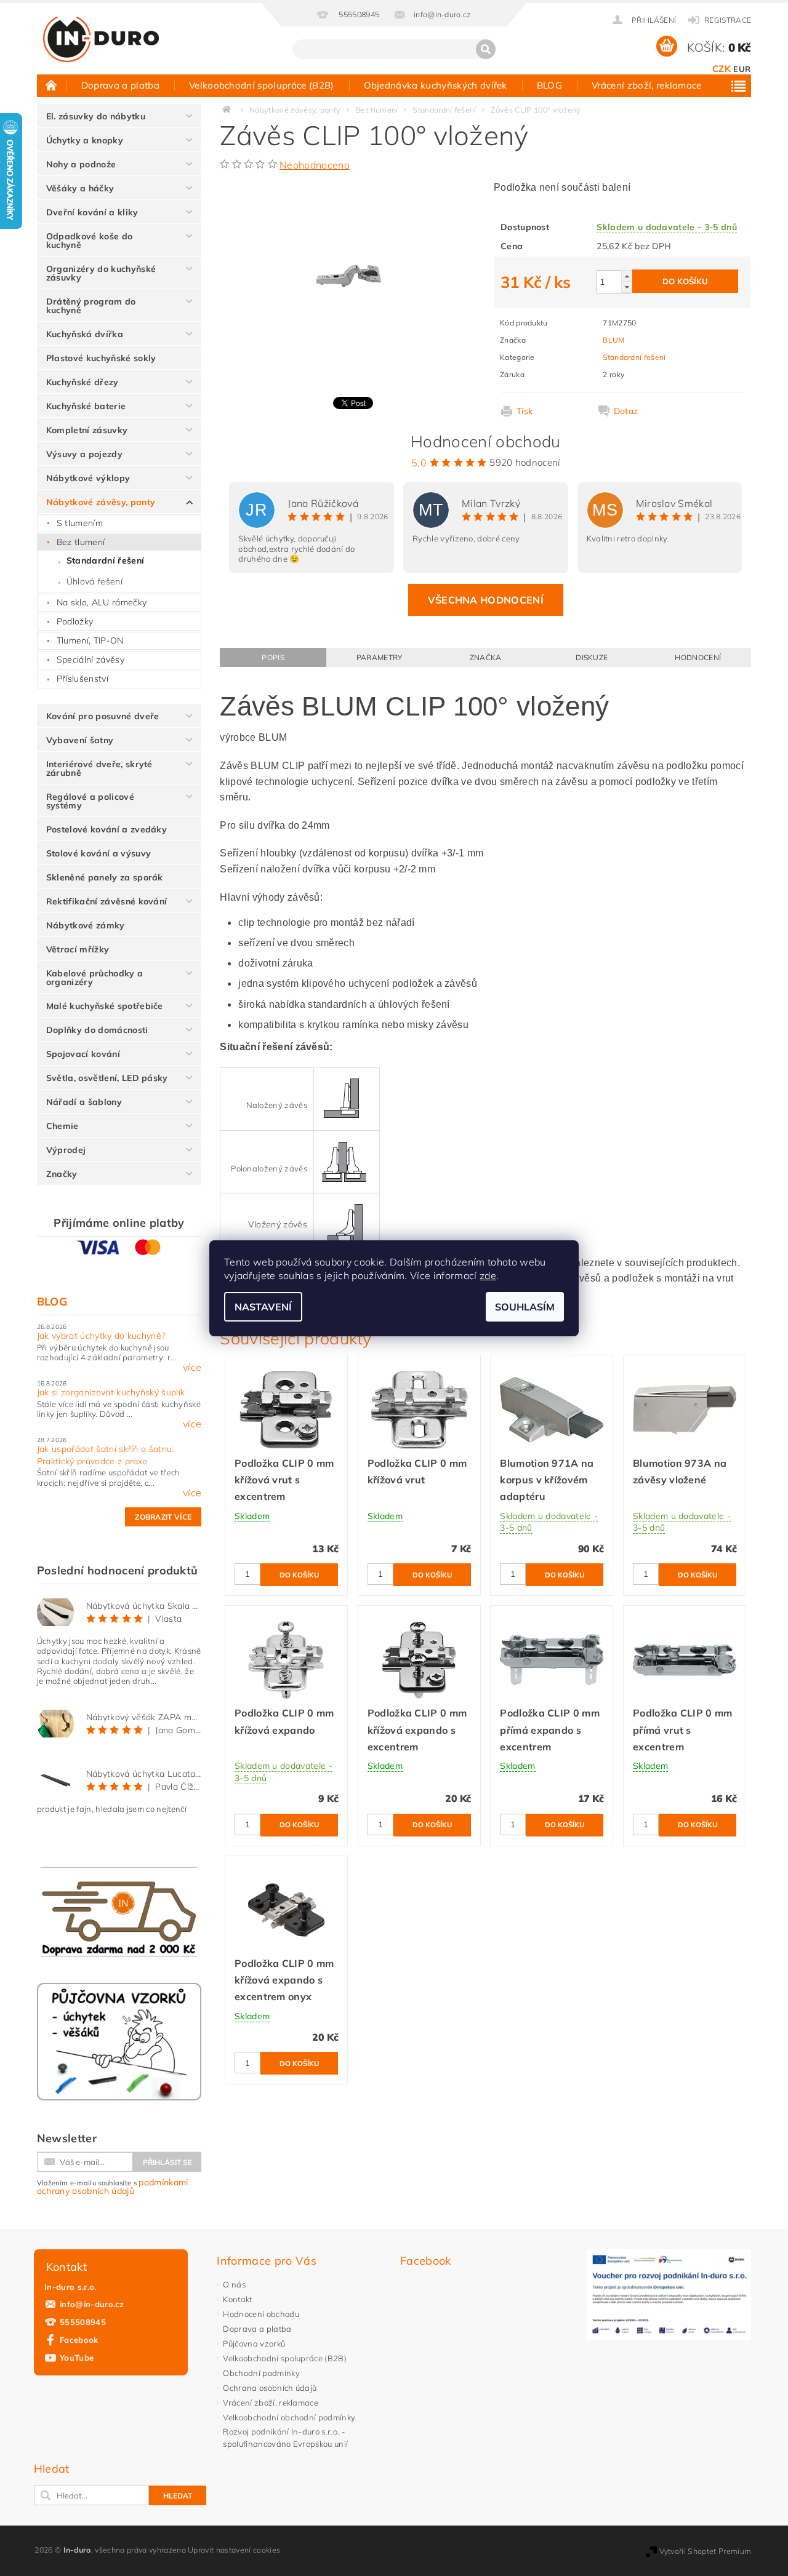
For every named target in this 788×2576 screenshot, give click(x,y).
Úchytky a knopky (85, 140)
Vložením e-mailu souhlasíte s (113, 2187)
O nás (234, 2284)
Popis (273, 657)
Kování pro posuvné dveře (103, 716)
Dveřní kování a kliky (92, 212)
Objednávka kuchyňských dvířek (436, 85)
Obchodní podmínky (261, 2373)
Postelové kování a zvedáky (107, 829)
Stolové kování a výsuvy (98, 853)
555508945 (83, 2322)
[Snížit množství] (627, 287)
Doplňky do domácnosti (97, 1030)
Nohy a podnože (81, 164)
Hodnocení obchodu (261, 2314)
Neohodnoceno (315, 165)
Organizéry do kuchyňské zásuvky (101, 273)
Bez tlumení (81, 542)
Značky (62, 1174)
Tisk (525, 411)
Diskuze (592, 657)
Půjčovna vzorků (254, 2343)
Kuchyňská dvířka (85, 334)
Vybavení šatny (80, 740)
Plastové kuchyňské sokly (101, 358)
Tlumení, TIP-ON (90, 640)
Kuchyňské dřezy (82, 382)
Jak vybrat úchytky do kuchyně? (101, 1336)
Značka (486, 657)
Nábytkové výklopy (88, 478)
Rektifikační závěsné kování (107, 901)
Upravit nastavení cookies (234, 2550)
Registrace (728, 20)
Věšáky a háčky (80, 188)
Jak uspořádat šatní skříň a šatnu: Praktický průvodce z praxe (106, 1455)
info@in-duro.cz (92, 2304)
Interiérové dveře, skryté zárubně (99, 768)
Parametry (380, 657)
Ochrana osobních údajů (270, 2388)
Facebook (79, 2340)
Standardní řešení (105, 560)
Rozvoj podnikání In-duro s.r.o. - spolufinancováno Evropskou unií (285, 2438)
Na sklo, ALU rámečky (102, 602)
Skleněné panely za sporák (105, 877)
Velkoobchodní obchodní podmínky (289, 2417)
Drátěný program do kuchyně (91, 306)
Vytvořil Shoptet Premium (706, 2551)
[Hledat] (486, 49)
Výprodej (66, 1150)
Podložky (75, 621)
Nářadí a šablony (84, 1102)
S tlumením (80, 523)
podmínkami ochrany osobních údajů (113, 2187)
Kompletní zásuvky (87, 430)
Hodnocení (698, 657)
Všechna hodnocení (486, 600)
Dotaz (626, 411)
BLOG (549, 85)
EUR (742, 69)
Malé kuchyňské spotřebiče (105, 1006)
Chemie (62, 1126)
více (192, 1367)
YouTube (77, 2358)
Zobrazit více (163, 1517)
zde (488, 1275)
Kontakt (237, 2299)
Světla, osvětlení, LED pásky (107, 1078)
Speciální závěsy (90, 660)
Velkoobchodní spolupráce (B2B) (262, 85)
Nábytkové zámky (86, 925)
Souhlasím (525, 1307)
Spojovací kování (83, 1054)
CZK (722, 69)
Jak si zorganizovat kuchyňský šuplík (111, 1392)
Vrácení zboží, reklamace (647, 85)
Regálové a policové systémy (90, 801)
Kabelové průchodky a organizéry (94, 978)
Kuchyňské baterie (86, 406)
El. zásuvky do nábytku (96, 116)
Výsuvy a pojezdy (84, 454)
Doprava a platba (120, 85)
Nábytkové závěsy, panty (101, 502)
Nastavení (263, 1307)
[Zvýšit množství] (627, 276)
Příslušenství (82, 679)
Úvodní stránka (52, 85)
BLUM (613, 340)
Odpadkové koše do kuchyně (89, 241)
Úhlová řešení (94, 581)
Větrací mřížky (78, 949)
